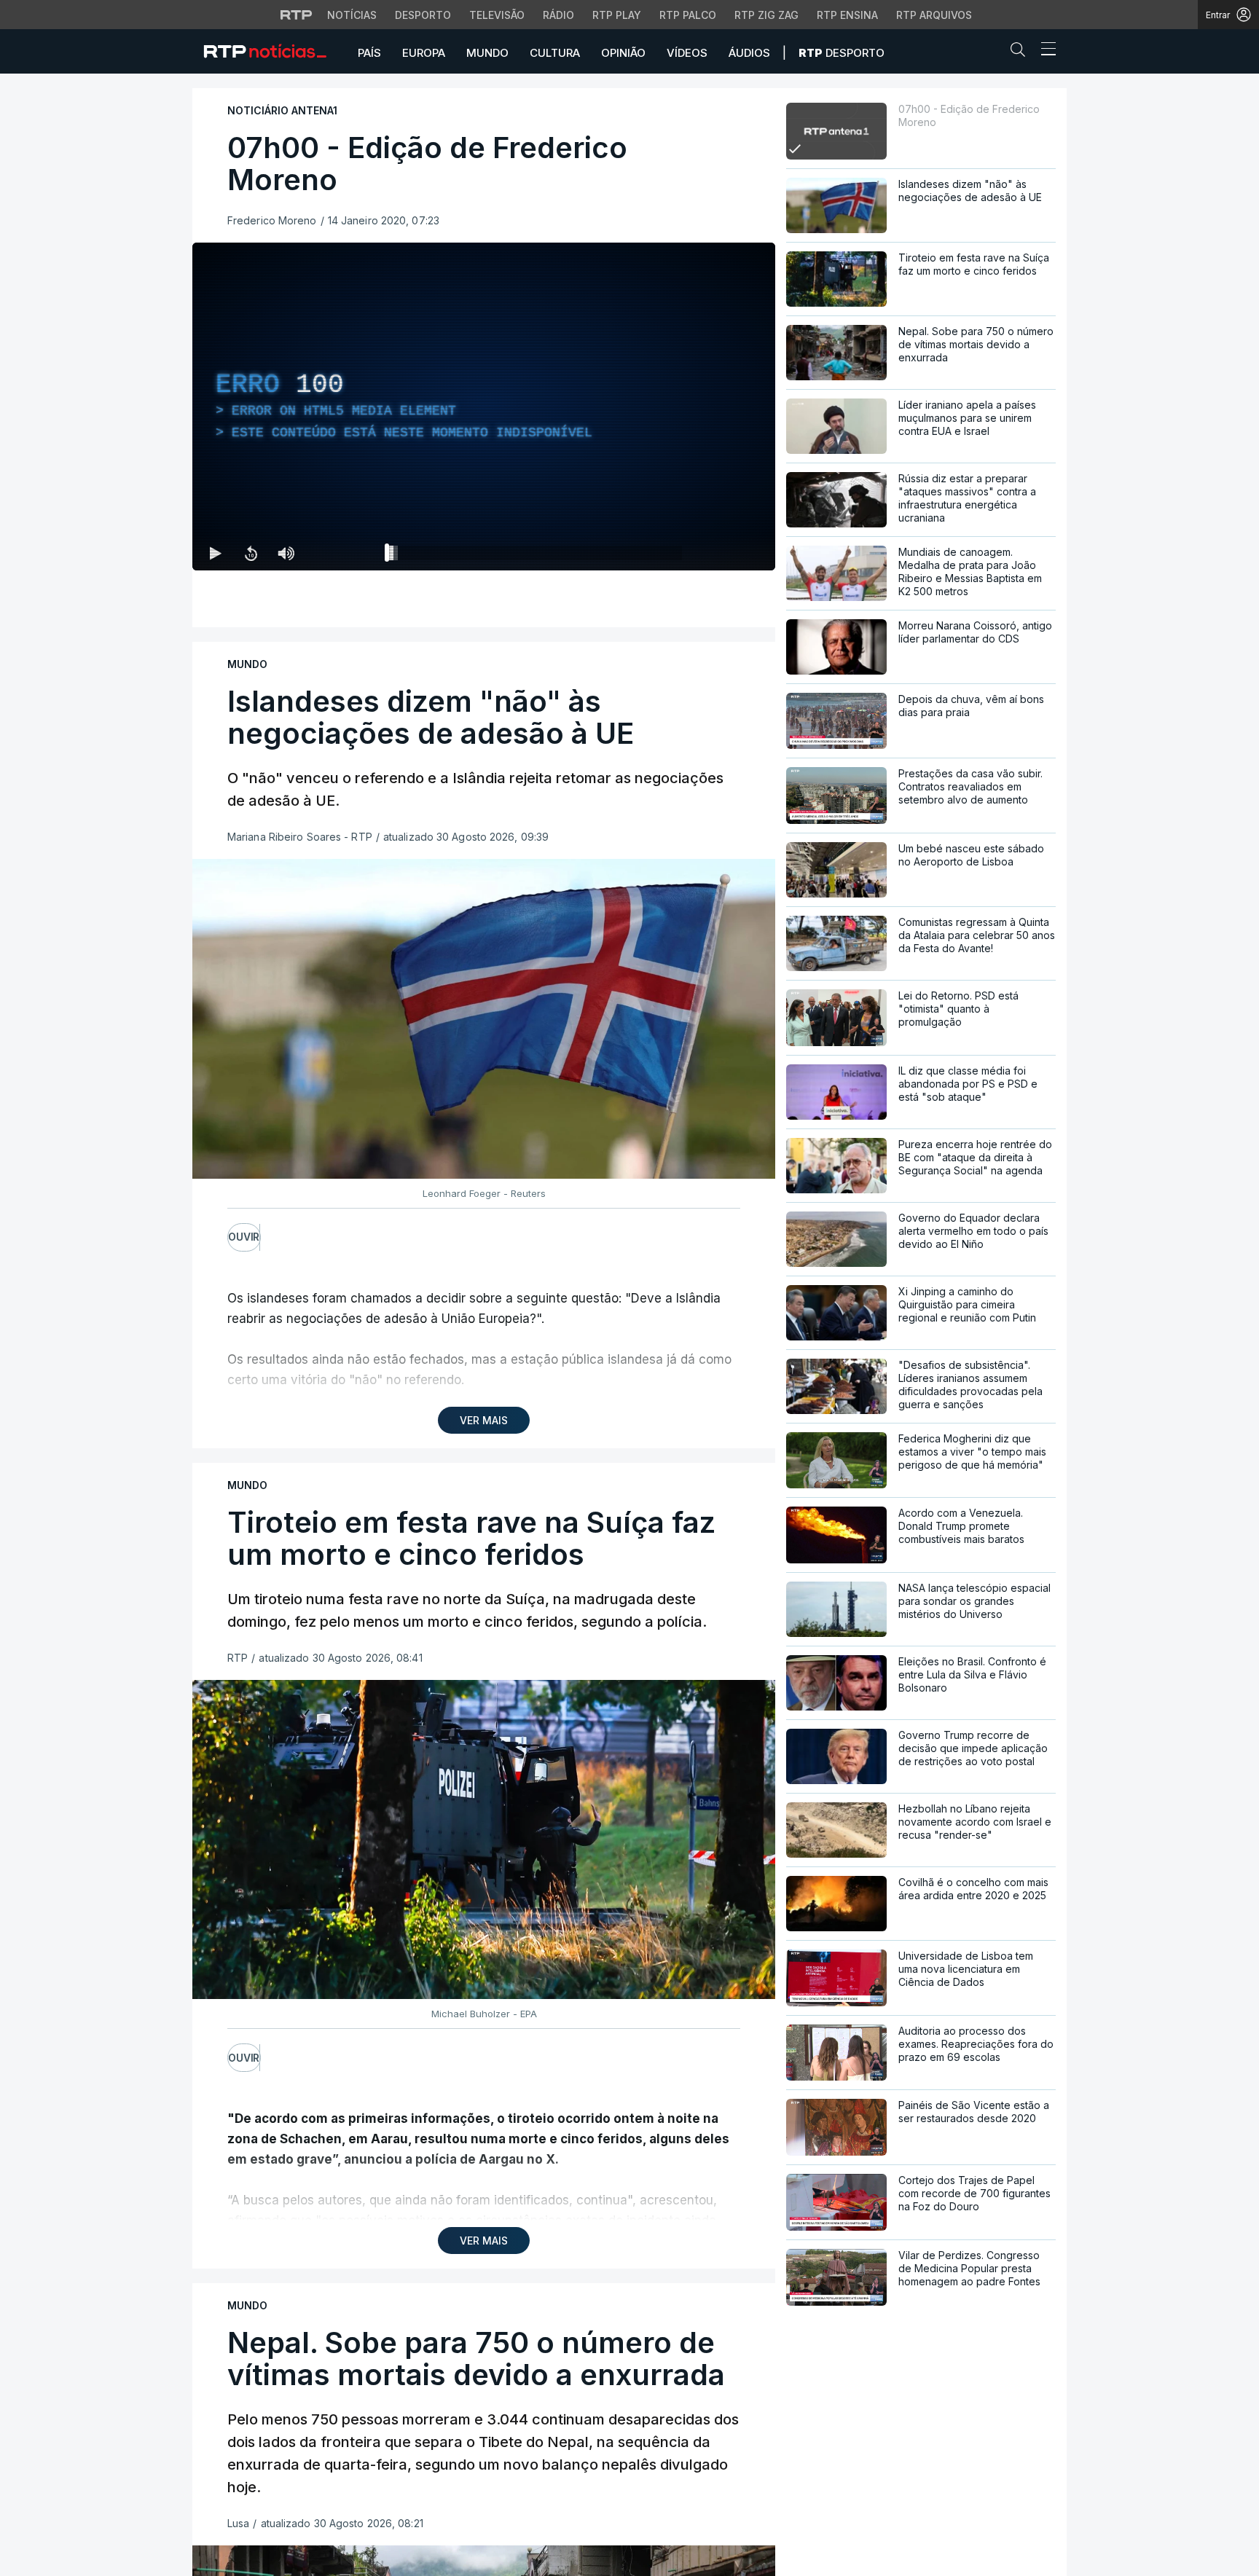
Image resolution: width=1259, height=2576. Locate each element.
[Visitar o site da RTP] (297, 15)
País (369, 53)
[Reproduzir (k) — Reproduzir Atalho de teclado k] (216, 553)
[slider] (536, 556)
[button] (1021, 52)
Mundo (487, 53)
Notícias (352, 15)
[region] (484, 407)
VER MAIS (484, 1420)
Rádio (558, 15)
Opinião (623, 53)
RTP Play (617, 15)
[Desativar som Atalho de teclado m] (286, 553)
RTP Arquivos (934, 15)
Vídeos (687, 53)
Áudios (749, 53)
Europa (424, 53)
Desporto (423, 15)
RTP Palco (688, 15)
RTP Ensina (847, 15)
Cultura (555, 53)
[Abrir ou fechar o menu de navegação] (1044, 51)
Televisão (497, 15)
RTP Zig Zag (766, 15)
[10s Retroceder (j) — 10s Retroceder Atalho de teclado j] (251, 553)
